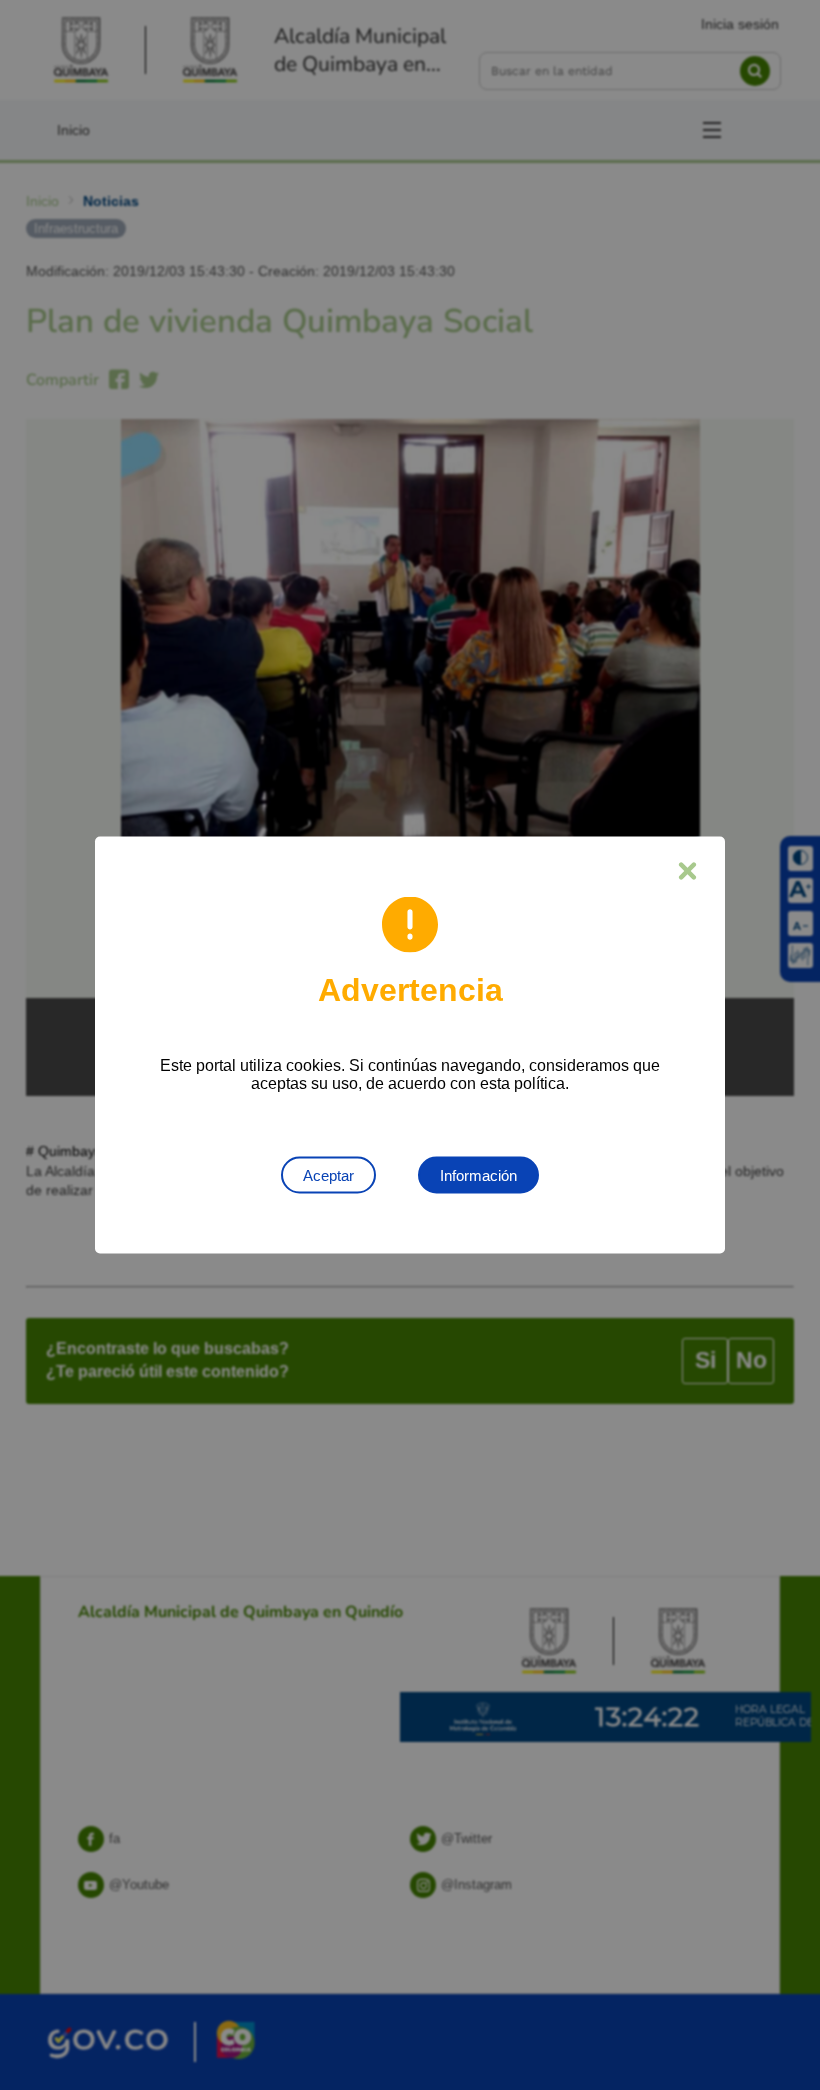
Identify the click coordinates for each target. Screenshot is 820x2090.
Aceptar (328, 1175)
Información (478, 1175)
